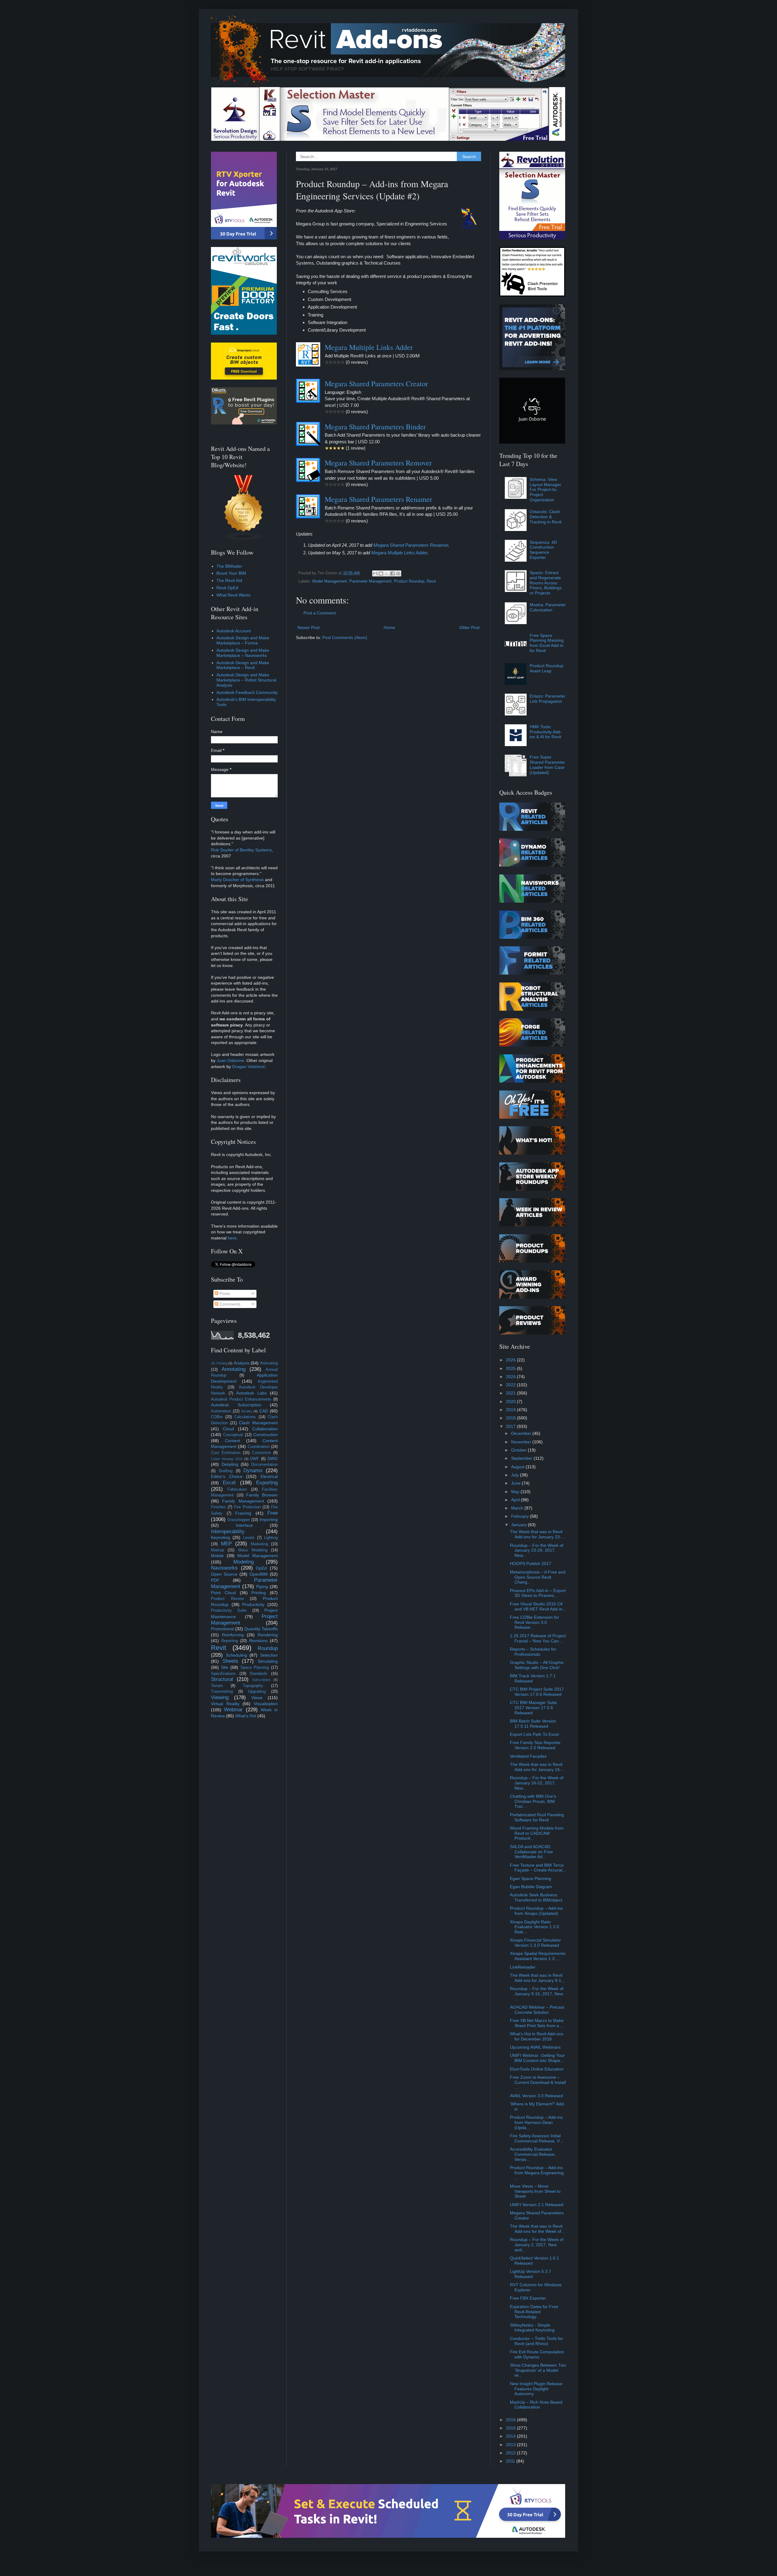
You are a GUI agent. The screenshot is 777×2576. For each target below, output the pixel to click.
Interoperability (228, 1531)
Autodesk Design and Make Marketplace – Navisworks (243, 653)
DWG (273, 1459)
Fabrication (237, 1489)
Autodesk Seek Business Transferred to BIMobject (536, 1897)
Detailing (230, 1464)
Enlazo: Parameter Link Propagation (548, 699)
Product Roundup (409, 581)
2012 (511, 2453)
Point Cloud (223, 1593)
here (232, 1238)
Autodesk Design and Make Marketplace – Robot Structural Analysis (246, 680)
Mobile (217, 1556)
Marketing (259, 1544)
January (519, 1525)
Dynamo (253, 1471)
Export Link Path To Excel (534, 1734)
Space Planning (255, 1668)
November (522, 1442)
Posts (224, 1293)
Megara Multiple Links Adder (369, 347)
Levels (249, 1538)
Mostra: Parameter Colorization (548, 607)
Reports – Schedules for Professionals (533, 1652)
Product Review (227, 1599)
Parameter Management (370, 581)
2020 (511, 1401)
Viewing (220, 1697)
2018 (511, 1418)
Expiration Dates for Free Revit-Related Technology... (534, 2312)
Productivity (253, 1604)
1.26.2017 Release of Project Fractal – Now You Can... (538, 1638)
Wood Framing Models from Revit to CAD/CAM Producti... (537, 1833)
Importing (269, 1520)
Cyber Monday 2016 (227, 1459)
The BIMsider (229, 566)
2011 (511, 2461)
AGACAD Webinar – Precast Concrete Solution (537, 2010)
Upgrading (257, 1692)
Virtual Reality (225, 1704)
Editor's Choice (227, 1476)
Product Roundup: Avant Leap (547, 668)
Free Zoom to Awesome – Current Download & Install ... (538, 2082)
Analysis (242, 1363)
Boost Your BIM (231, 573)
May (516, 1492)
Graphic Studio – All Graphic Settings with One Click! (537, 1665)
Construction (266, 1435)
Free (273, 1513)
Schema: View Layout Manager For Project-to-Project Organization (545, 490)
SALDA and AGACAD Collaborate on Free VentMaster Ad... (531, 1852)
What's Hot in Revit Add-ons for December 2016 (537, 2036)
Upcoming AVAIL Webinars (535, 2047)
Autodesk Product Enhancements (241, 1399)
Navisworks (224, 1568)
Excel (229, 1483)
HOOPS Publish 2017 (531, 1564)
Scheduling (236, 1655)
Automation (221, 1411)
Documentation (265, 1465)
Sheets (230, 1661)
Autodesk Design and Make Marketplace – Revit (243, 665)
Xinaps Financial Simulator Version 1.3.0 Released (535, 1943)
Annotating (234, 1369)
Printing (259, 1593)
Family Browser (262, 1495)
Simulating (268, 1661)
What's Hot (246, 1716)
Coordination (259, 1447)
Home (389, 627)
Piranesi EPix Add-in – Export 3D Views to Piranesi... (538, 1593)
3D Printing (219, 1363)
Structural (222, 1679)
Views (257, 1698)
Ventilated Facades (528, 1756)
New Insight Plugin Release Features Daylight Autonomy (536, 2389)
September (522, 1458)
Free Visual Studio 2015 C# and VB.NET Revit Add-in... (538, 1606)
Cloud (228, 1429)
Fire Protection (247, 1507)
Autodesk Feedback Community (247, 692)
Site (225, 1667)
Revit (431, 581)
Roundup (268, 1648)
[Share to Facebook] (392, 573)
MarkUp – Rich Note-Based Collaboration (536, 2405)
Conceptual (233, 1435)
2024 (511, 1377)
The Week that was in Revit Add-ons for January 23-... (537, 1534)
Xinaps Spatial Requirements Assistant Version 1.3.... (538, 1956)
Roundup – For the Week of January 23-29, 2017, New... (537, 1550)
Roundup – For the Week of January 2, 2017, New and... (537, 2245)
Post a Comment (320, 613)
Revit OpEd (227, 588)
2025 (511, 1368)
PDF (215, 1580)
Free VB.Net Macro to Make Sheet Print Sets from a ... (537, 2023)
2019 (511, 1410)
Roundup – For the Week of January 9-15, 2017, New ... (537, 1994)
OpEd (261, 1568)
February (521, 1516)
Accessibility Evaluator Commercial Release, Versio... (533, 2154)
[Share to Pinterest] (398, 573)
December (522, 1433)
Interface (244, 1525)
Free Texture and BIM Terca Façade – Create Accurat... (538, 1868)
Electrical (269, 1476)
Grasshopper (239, 1520)
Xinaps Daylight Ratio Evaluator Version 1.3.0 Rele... (534, 1927)
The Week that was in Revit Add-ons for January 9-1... (537, 1978)
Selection (269, 1655)
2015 (511, 2428)
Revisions (258, 1641)
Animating (269, 1363)
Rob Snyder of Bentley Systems (241, 850)
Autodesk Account (234, 631)
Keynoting (221, 1537)
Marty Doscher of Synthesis (237, 880)
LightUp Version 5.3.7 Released (531, 2274)
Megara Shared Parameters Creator (376, 384)
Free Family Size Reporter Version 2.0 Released (535, 1745)
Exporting (267, 1483)
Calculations (245, 1417)
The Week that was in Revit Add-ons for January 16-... (537, 1767)
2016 (511, 2420)
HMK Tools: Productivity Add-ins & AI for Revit (546, 732)
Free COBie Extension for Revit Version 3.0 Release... (534, 1622)
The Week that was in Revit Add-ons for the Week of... (537, 2229)
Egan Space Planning (531, 1878)
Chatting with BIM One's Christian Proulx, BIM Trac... (533, 1801)
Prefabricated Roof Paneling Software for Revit (537, 1817)
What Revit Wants (233, 595)
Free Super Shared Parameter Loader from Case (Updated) (547, 765)
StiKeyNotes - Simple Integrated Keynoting (532, 2328)
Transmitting (222, 1692)
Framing (243, 1513)
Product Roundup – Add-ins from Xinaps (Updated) (536, 1911)
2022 (511, 1385)
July (516, 1475)
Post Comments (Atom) (345, 637)
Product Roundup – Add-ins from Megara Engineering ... (537, 2173)
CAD (264, 1411)
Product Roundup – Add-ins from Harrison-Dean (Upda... (536, 2122)
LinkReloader (523, 1967)
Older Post (469, 627)
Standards (258, 1674)
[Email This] (375, 573)
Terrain (217, 1686)
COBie (217, 1417)
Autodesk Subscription (236, 1405)
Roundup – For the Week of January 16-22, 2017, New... (537, 1783)
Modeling (244, 1562)
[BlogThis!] (381, 573)
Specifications (223, 1674)
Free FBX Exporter (528, 2298)
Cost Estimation (226, 1453)
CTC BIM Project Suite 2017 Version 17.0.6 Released (537, 1692)
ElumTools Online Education (537, 2069)
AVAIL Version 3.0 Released (536, 2096)
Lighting (271, 1538)
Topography (253, 1686)
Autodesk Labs (251, 1393)
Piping (262, 1587)
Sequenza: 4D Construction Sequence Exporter (543, 550)
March (518, 1508)
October (519, 1450)
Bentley (247, 1411)
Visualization (266, 1704)
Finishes (218, 1507)
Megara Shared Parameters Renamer (378, 499)
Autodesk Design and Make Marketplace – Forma (243, 640)
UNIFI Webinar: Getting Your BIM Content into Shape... (537, 2058)
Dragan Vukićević (249, 1067)
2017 (511, 1426)
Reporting (230, 1641)
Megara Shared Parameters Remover (378, 463)
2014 (511, 2436)
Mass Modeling (253, 1550)
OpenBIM (259, 1574)
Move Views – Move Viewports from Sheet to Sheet (535, 2191)
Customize (261, 1453)
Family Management (243, 1501)
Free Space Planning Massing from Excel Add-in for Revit (547, 643)
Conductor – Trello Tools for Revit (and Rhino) (536, 2341)
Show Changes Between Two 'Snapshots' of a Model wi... (538, 2370)
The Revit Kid (229, 580)
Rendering (268, 1635)
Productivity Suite (229, 1611)
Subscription (261, 1680)
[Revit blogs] (244, 539)
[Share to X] (387, 573)
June (516, 1483)
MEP (226, 1544)
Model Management (330, 581)
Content (232, 1441)
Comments (229, 1304)
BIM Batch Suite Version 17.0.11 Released (533, 1724)
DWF (254, 1459)
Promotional (222, 1629)
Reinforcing (233, 1635)
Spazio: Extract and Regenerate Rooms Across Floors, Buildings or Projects (546, 583)
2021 (511, 1393)
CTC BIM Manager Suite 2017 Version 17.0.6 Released (533, 1708)
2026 (511, 1360)
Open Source (224, 1574)
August (518, 1467)
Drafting (226, 1471)
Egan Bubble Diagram (531, 1887)
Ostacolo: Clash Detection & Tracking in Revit (546, 517)
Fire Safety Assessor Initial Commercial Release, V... (536, 2138)
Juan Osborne (230, 1060)
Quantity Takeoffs (261, 1629)
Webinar (233, 1710)
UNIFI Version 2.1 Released (537, 2205)
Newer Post (309, 627)
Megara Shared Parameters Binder (375, 427)
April (516, 1500)
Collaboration (265, 1429)
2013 (511, 2445)
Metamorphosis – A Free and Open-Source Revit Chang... (538, 1577)
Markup (217, 1550)
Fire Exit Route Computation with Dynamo (537, 2354)
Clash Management (258, 1423)
